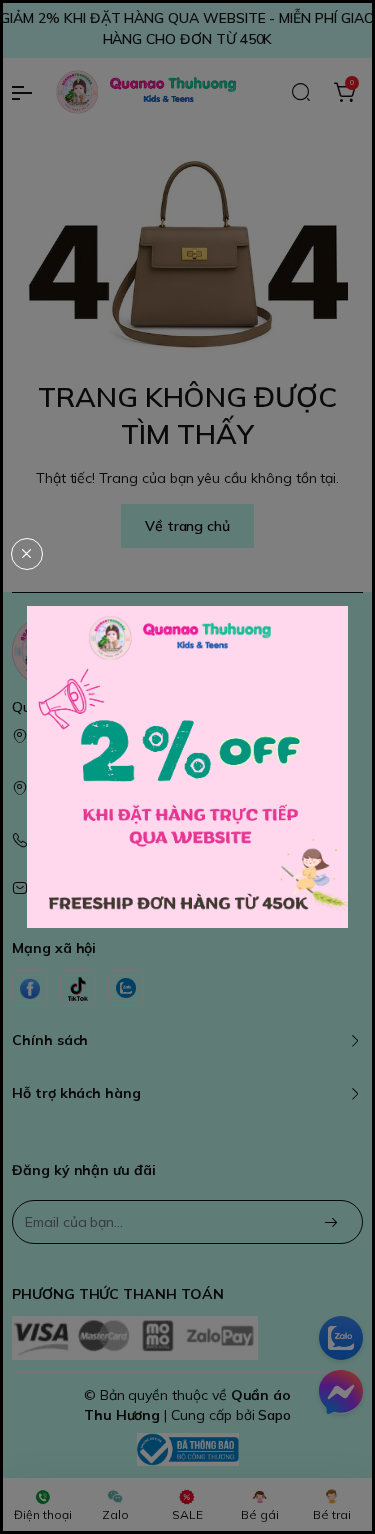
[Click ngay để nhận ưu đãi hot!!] (187, 767)
